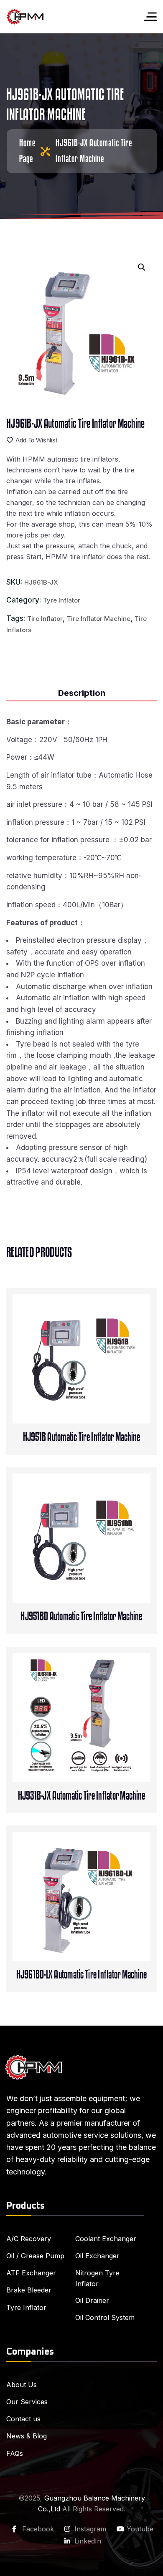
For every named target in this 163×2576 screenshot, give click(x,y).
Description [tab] (82, 693)
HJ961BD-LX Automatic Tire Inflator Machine (82, 1975)
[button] (142, 267)
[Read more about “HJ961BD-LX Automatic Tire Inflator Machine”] (99, 1927)
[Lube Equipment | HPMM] (25, 17)
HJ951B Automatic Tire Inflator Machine (82, 1437)
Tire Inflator (45, 619)
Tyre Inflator (62, 600)
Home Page (27, 151)
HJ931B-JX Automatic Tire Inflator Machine (82, 1796)
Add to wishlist (36, 440)
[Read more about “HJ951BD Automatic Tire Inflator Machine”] (99, 1568)
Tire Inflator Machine (99, 619)
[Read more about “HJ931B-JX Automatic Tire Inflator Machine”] (99, 1748)
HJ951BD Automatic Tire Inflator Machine (81, 1617)
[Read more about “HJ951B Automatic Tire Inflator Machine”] (99, 1389)
